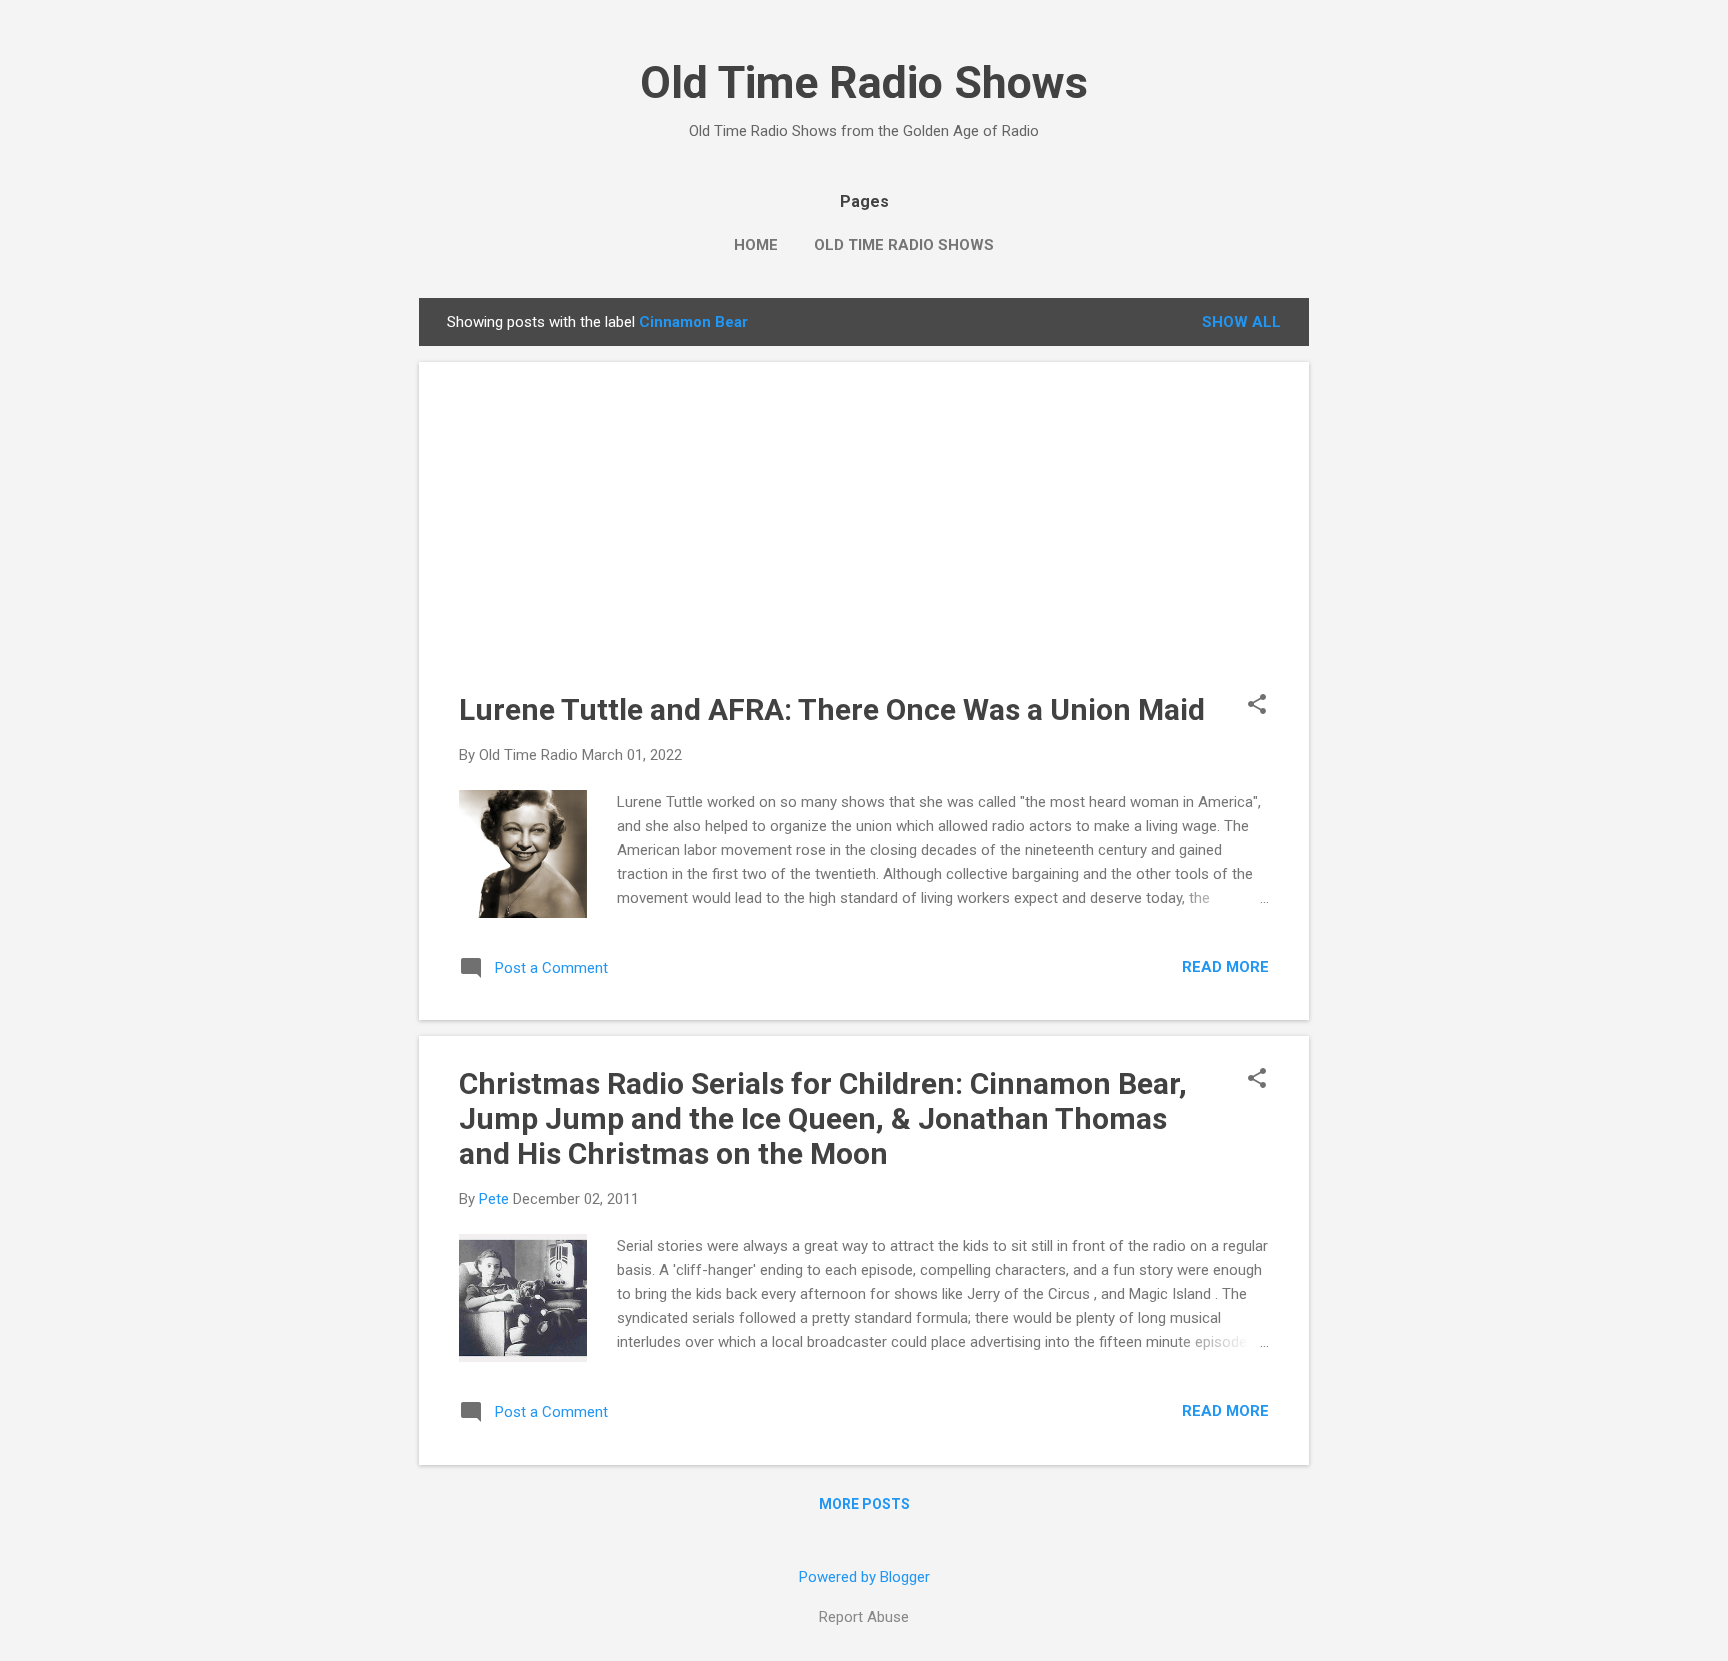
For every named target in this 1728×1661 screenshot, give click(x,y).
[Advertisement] (864, 542)
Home (756, 245)
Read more (1225, 967)
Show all (1241, 322)
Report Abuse (864, 1617)
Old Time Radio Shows (864, 82)
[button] (1257, 706)
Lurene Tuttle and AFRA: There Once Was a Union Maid (832, 709)
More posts (864, 1504)
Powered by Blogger (864, 1577)
